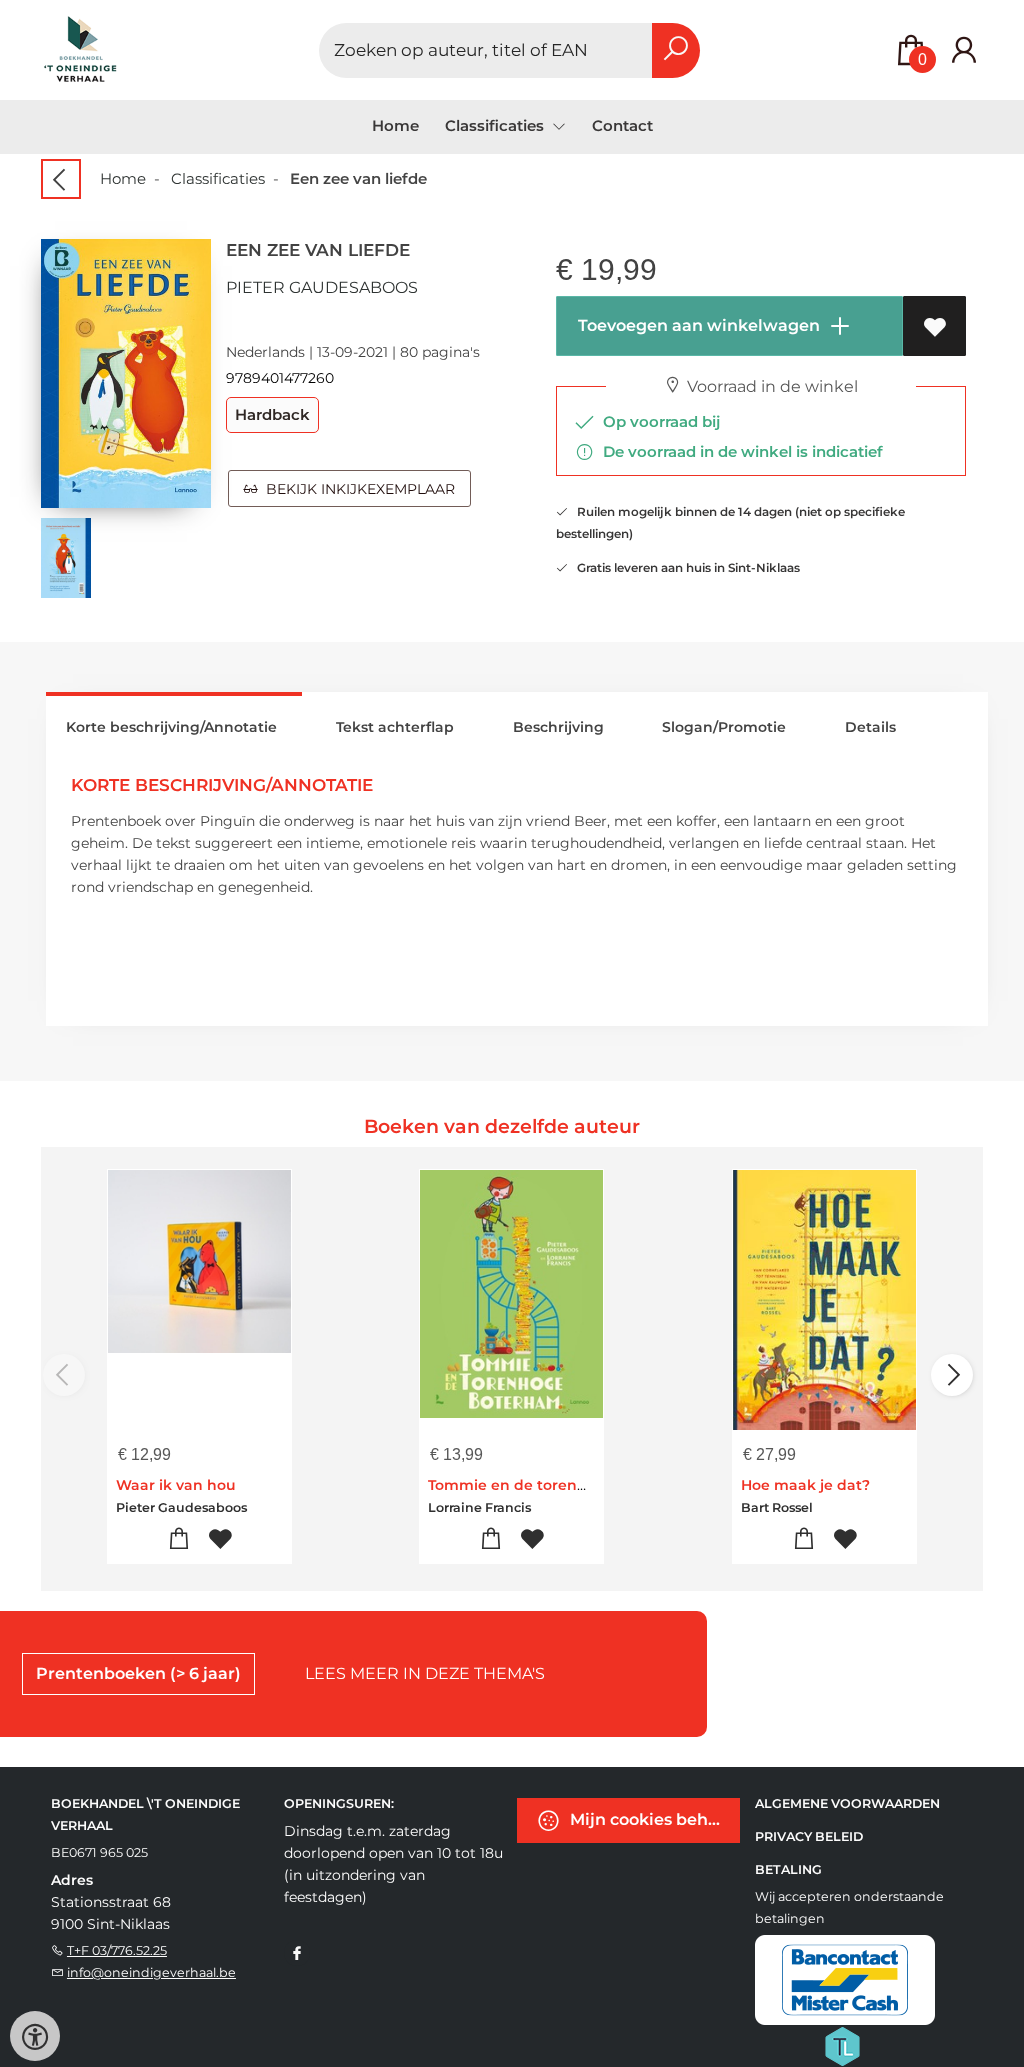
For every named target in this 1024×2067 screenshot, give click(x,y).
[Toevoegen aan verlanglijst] (934, 326)
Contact (622, 125)
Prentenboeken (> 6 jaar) (138, 1673)
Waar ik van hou (176, 1485)
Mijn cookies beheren (653, 1819)
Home (395, 125)
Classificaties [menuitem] (496, 125)
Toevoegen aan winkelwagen (697, 325)
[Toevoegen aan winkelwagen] (178, 1539)
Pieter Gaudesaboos (322, 287)
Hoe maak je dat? (805, 1485)
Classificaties (218, 178)
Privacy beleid (809, 1836)
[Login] (964, 50)
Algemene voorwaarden (847, 1803)
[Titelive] (842, 2045)
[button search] (676, 50)
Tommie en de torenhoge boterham (560, 1485)
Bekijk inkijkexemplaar (356, 489)
